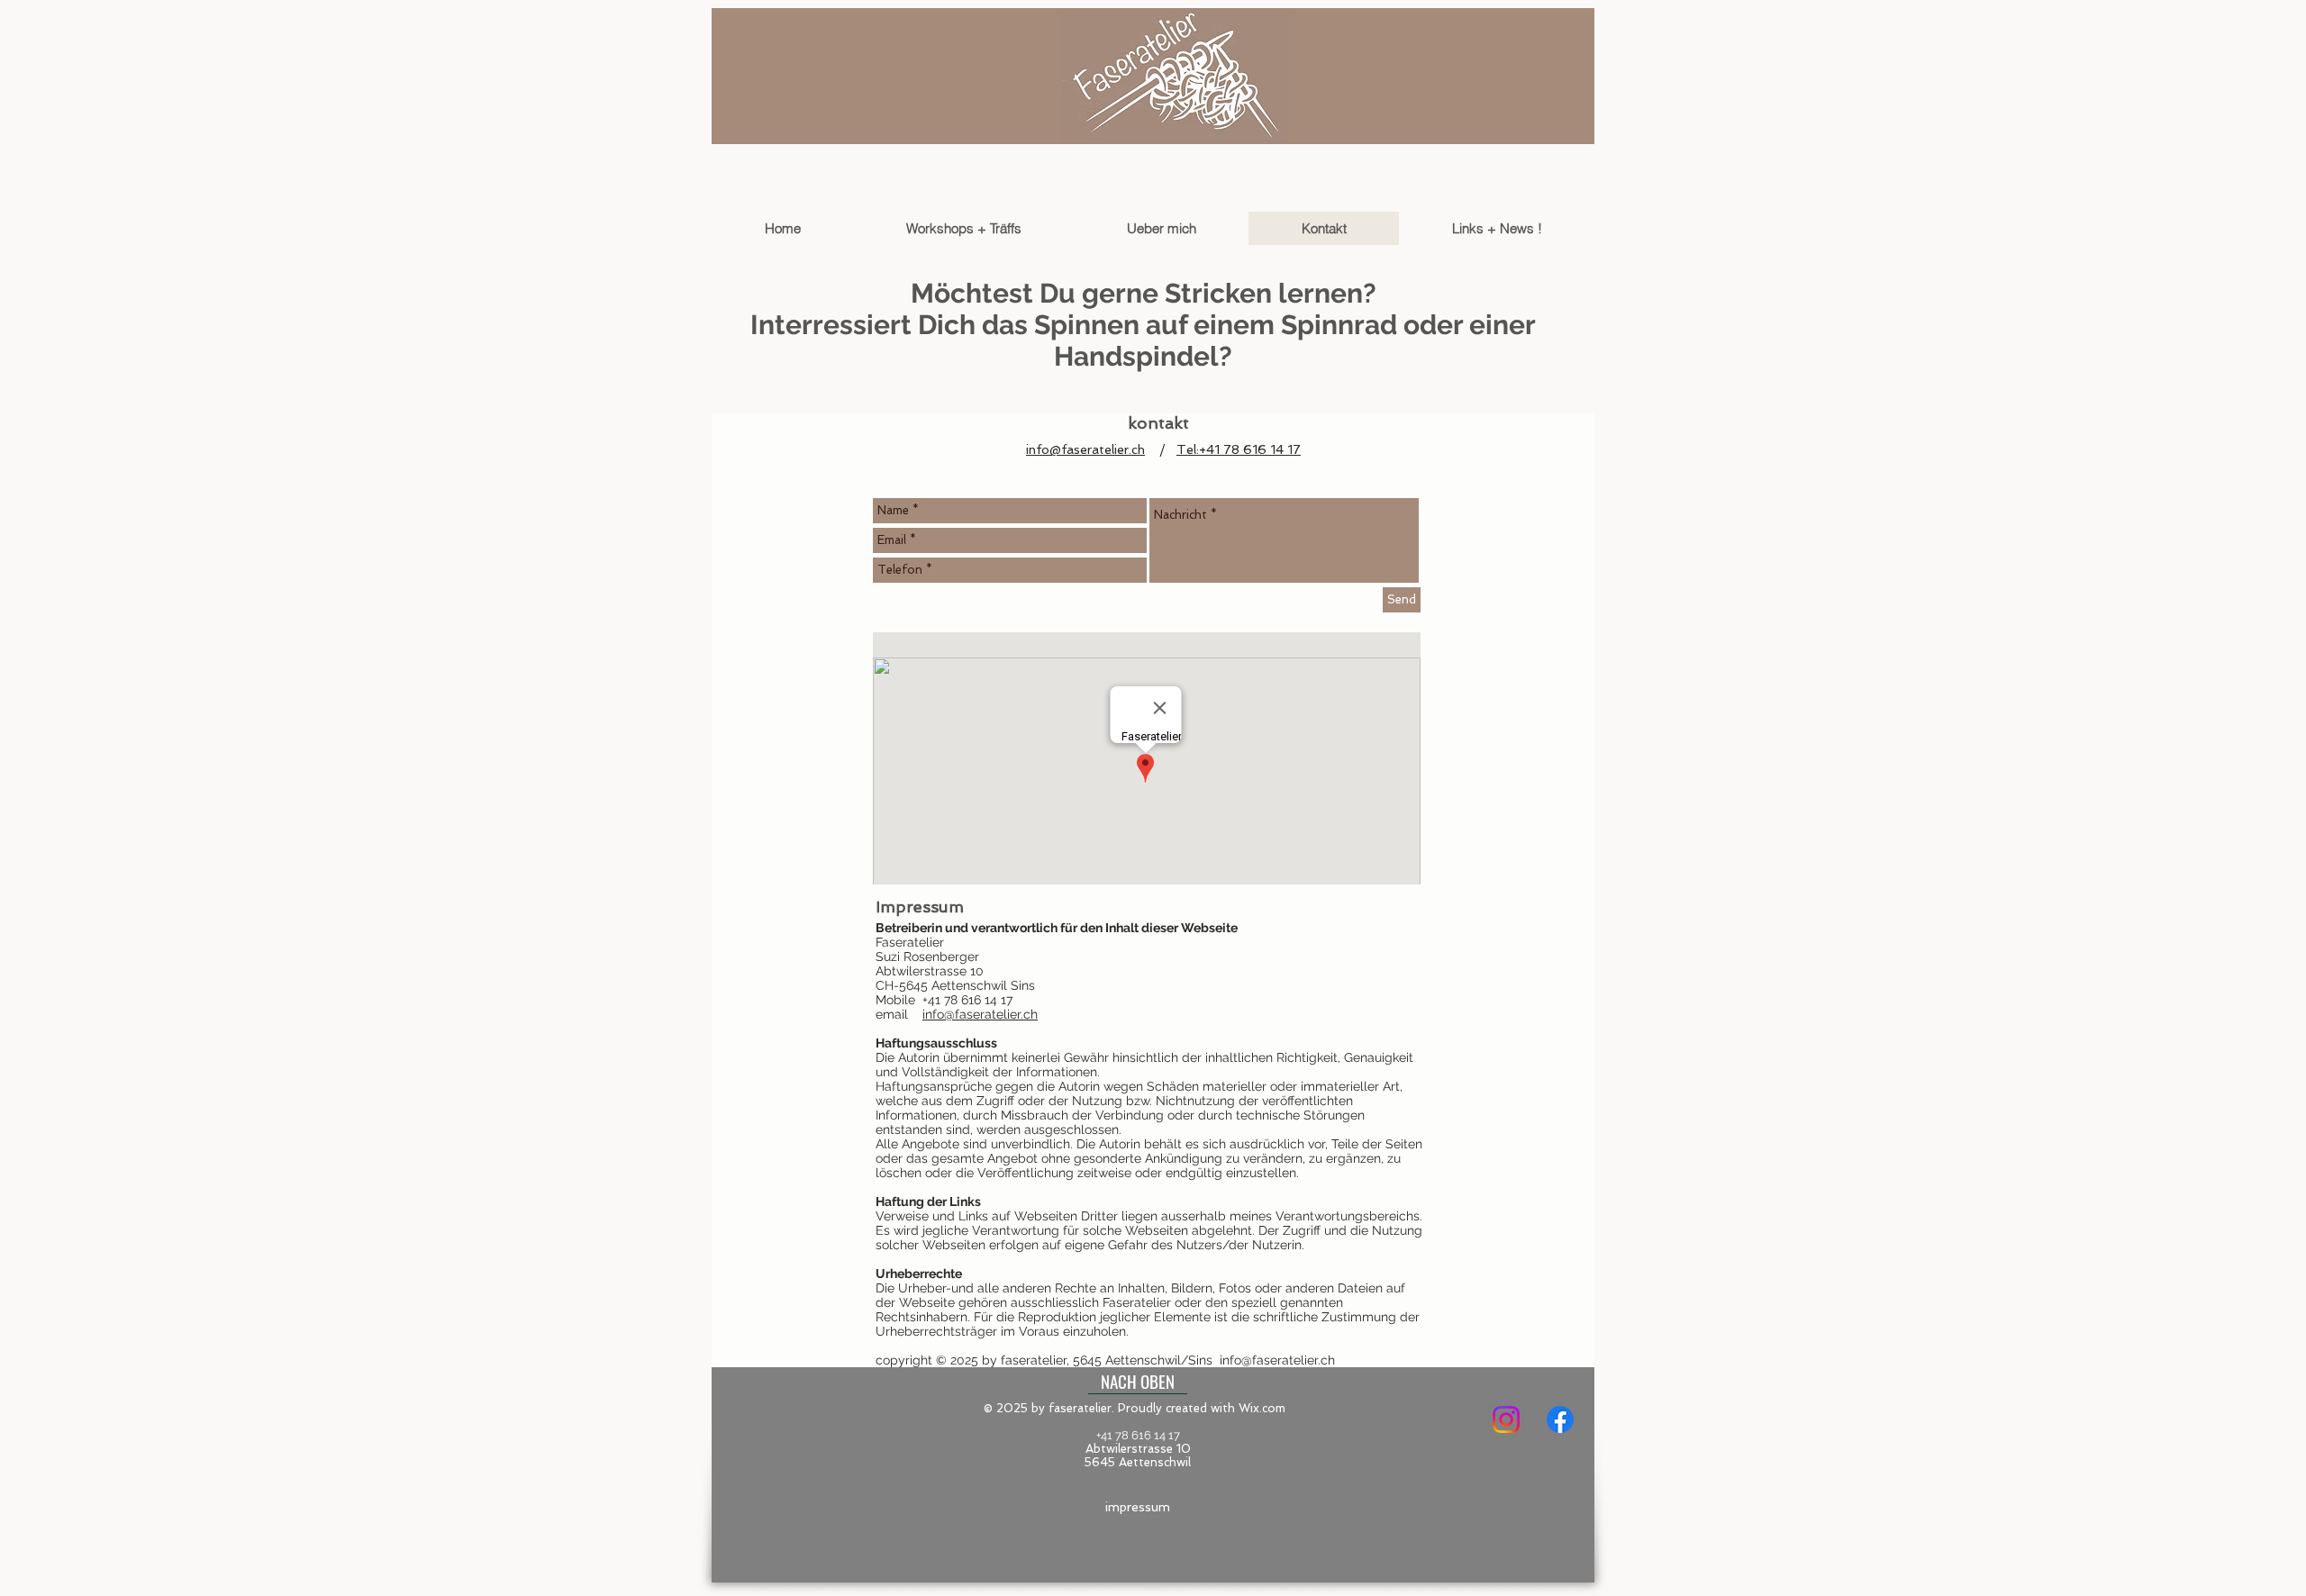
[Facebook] (1560, 1419)
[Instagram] (1506, 1419)
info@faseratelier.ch (1085, 449)
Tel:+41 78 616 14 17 (1239, 449)
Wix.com (1262, 1408)
